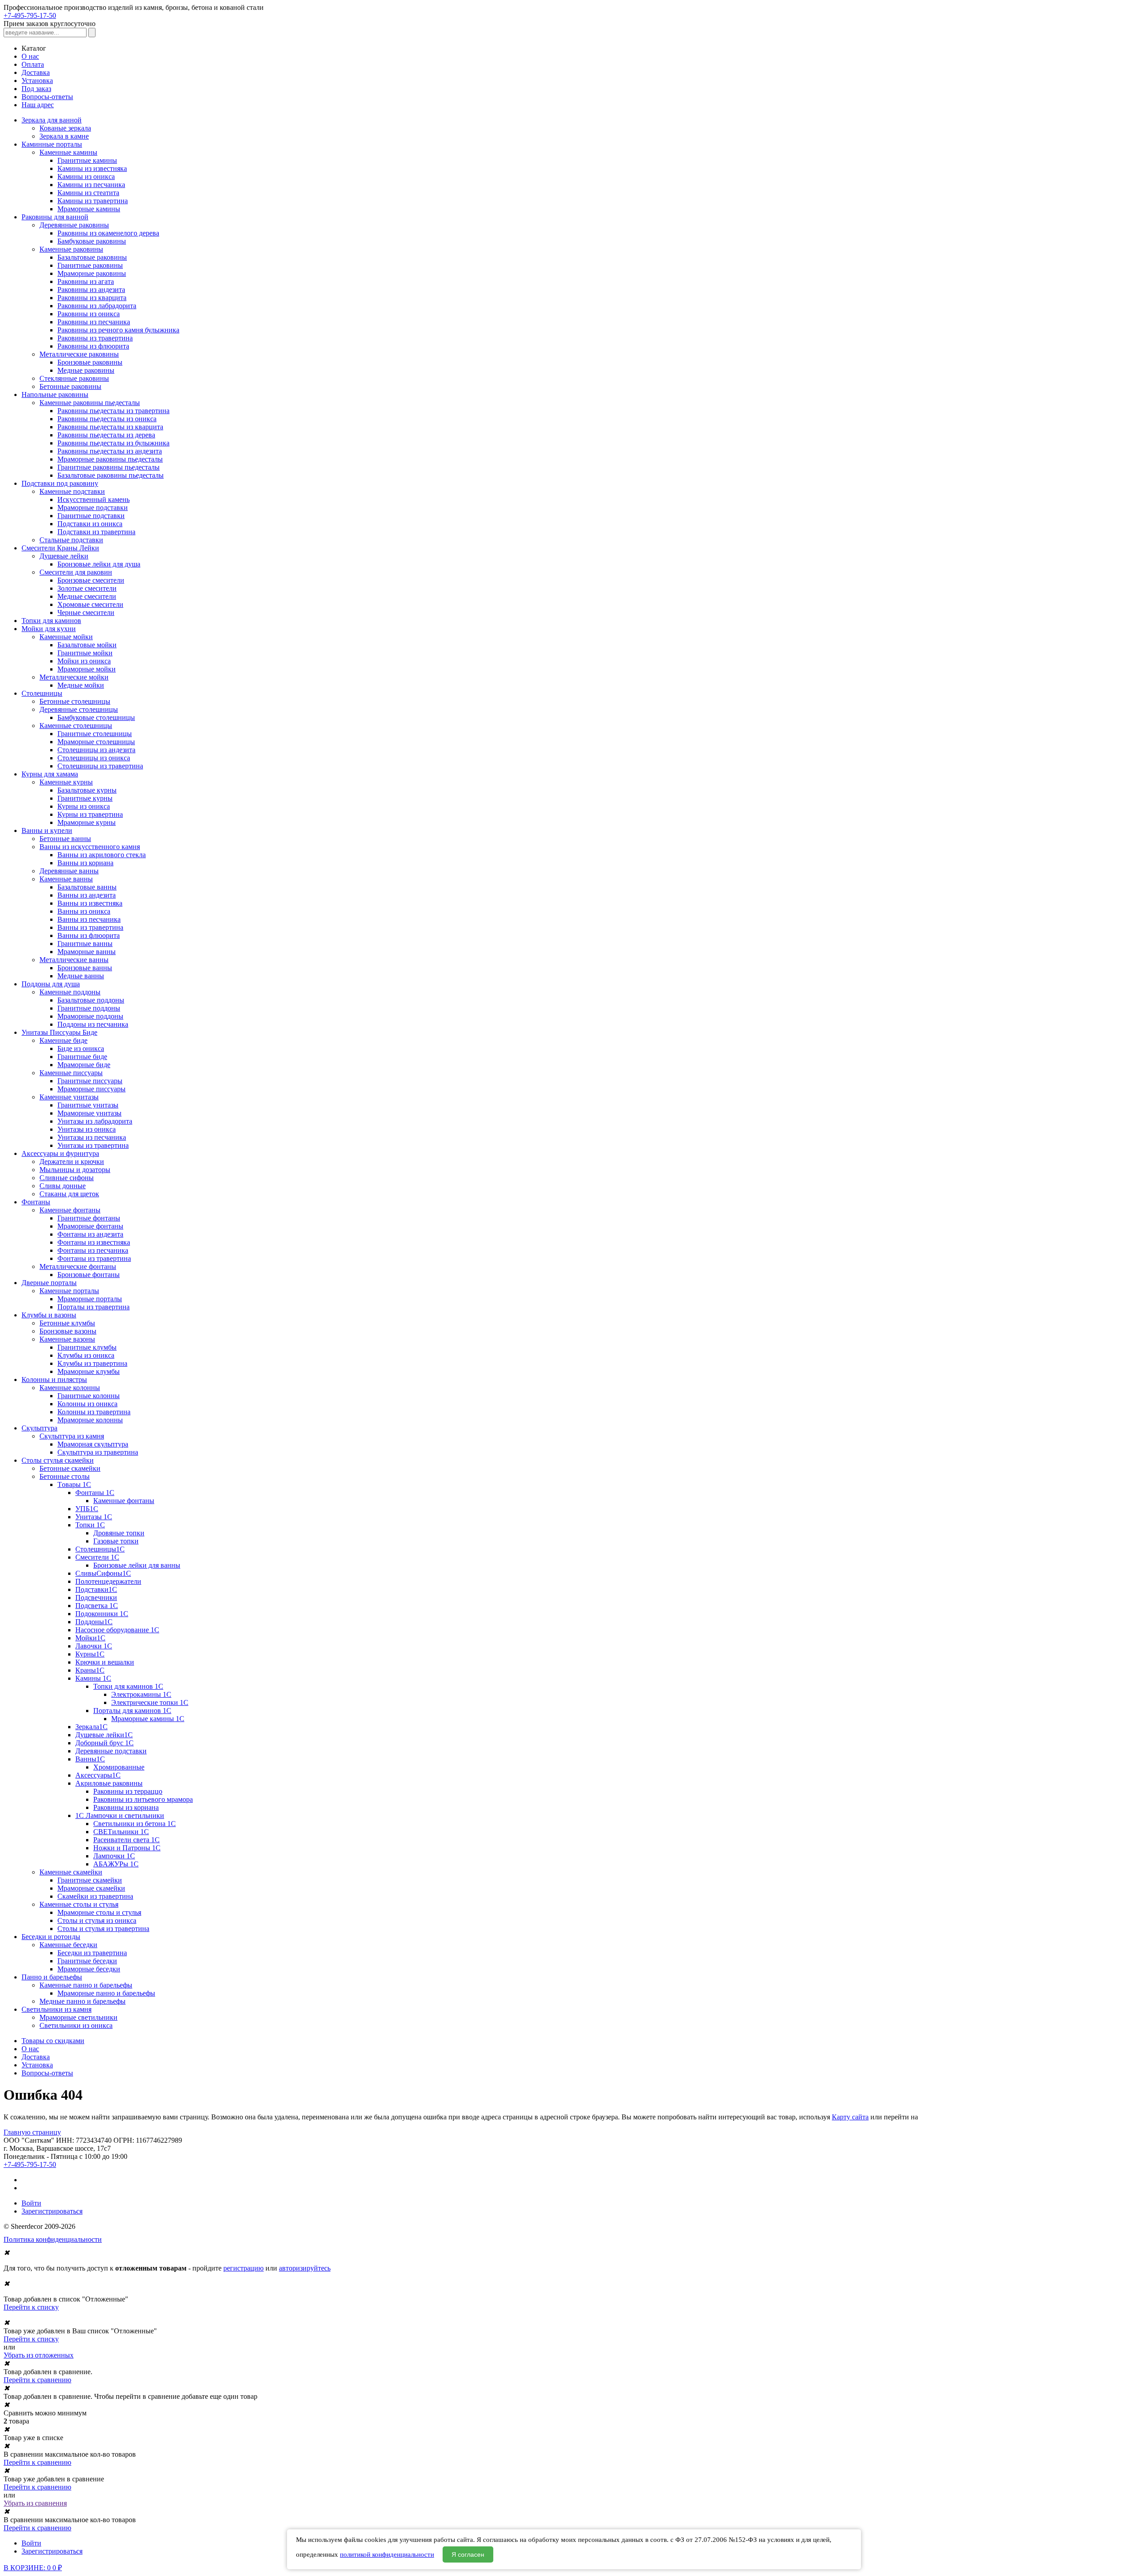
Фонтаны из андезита (90, 1234)
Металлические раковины (79, 354)
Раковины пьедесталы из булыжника (113, 443)
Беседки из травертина (92, 1953)
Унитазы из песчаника (92, 1137)
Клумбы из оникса (86, 1355)
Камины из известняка (92, 168)
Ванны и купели (47, 830)
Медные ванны (81, 976)
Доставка (36, 72)
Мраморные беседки (89, 1969)
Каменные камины (68, 152)
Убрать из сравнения (35, 2503)
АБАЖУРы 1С (116, 1864)
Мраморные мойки (87, 669)
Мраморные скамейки (91, 1888)
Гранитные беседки (87, 1961)
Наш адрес (38, 105)
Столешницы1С (100, 1549)
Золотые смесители (87, 588)
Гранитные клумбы (87, 1347)
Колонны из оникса (87, 1404)
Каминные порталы (52, 144)
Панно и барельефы (52, 1977)
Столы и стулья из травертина (103, 1929)
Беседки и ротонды (51, 1937)
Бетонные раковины (70, 386)
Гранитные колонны (89, 1396)
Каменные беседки (68, 1945)
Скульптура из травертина (98, 1452)
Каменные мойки (66, 637)
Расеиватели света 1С (126, 1840)
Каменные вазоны (67, 1339)
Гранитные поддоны (89, 1008)
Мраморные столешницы (96, 742)
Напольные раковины (55, 394)
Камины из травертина (93, 201)
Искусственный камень (93, 499)
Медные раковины (86, 370)
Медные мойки (81, 685)
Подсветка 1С (97, 1606)
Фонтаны (36, 1202)
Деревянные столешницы (79, 709)
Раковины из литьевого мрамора (143, 1799)
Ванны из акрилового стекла (102, 855)
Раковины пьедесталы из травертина (113, 411)
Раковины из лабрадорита (97, 306)
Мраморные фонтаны (90, 1226)
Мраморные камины (89, 209)
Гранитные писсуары (90, 1081)
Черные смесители (86, 612)
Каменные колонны (70, 1388)
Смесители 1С (97, 1557)
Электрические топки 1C (150, 1702)
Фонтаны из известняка (94, 1242)
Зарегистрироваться (52, 2211)
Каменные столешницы (76, 726)
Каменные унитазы (69, 1097)
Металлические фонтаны (78, 1266)
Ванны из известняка (90, 903)
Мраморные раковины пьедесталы (110, 459)
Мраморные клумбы (89, 1371)
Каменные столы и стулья (79, 1904)
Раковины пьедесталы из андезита (110, 451)
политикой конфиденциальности (387, 2554)
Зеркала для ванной (52, 120)
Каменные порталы (69, 1291)
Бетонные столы (65, 1476)
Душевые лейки (64, 556)
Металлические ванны (74, 960)
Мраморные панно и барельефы (106, 1993)
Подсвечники (96, 1597)
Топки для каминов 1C (128, 1686)
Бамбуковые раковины (92, 241)
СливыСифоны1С (103, 1573)
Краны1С (90, 1670)
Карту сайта (850, 2117)
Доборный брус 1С (104, 1743)
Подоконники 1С (102, 1614)
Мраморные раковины (92, 273)
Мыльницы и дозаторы (75, 1170)
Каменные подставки (72, 491)
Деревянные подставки (111, 1751)
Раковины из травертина (95, 338)
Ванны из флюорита (89, 935)
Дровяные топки (119, 1533)
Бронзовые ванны (85, 968)
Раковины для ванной (55, 217)
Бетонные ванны (65, 839)
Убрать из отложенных (39, 2355)
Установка (37, 81)
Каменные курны (66, 782)
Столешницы (42, 693)
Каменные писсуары (71, 1073)
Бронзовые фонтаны (89, 1275)
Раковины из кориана (126, 1807)
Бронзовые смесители (91, 580)
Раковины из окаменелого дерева (108, 233)
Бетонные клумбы (67, 1323)
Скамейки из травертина (95, 1896)
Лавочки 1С (94, 1646)
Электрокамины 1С (141, 1694)
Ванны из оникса (84, 911)
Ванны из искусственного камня (90, 847)
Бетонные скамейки (70, 1468)
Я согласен (468, 2554)
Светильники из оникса (76, 2025)
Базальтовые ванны (87, 887)
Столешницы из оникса (94, 758)
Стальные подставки (71, 540)
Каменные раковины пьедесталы (90, 403)
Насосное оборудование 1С (117, 1630)
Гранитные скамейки (90, 1880)
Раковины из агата (86, 281)
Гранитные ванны (85, 944)
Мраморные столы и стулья (99, 1912)
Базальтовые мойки (87, 645)
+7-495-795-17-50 (30, 15)
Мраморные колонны (90, 1420)
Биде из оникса (81, 1048)
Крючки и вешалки (105, 1662)
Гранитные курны (85, 798)
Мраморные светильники (78, 2017)
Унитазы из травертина (93, 1145)
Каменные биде (63, 1040)
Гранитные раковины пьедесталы (109, 467)
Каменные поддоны (70, 992)
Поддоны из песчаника (93, 1024)
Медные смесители (87, 596)
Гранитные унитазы (88, 1105)
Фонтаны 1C (95, 1493)
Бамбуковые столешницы (96, 717)
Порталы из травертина (93, 1307)
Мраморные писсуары (91, 1089)
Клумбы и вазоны (49, 1315)
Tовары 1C (74, 1484)
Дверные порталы (49, 1283)
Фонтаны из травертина (94, 1258)
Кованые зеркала (65, 128)
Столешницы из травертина (100, 766)
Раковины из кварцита (92, 298)
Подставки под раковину (60, 483)
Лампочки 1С (114, 1856)
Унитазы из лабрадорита (95, 1121)
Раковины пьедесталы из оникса (107, 419)
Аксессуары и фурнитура (60, 1153)
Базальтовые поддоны (91, 1000)
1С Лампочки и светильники (120, 1815)
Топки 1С (90, 1525)
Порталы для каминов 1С (132, 1711)
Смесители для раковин (76, 572)
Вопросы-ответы (47, 97)
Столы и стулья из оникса (97, 1920)
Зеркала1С (91, 1727)
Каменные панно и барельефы (86, 1985)
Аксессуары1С (98, 1775)
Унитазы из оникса (87, 1129)
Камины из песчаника (91, 185)
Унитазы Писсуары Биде (59, 1032)
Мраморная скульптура (93, 1444)
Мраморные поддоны (90, 1016)
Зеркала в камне (64, 136)
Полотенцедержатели (108, 1581)
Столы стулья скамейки (58, 1460)
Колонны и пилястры (54, 1380)
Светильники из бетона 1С (135, 1824)
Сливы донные (63, 1186)
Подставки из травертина (96, 532)
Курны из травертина (90, 814)
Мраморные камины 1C (148, 1719)
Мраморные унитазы (89, 1113)
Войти (31, 2203)
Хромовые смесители (90, 604)
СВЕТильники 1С (121, 1832)
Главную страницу (32, 2132)
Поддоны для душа (51, 984)
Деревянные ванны (69, 871)
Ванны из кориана (85, 863)
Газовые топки (116, 1541)
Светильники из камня (57, 2009)
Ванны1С (90, 1759)
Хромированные (119, 1767)
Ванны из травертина (90, 927)
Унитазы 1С (94, 1517)
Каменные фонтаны (70, 1210)
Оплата (33, 64)
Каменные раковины (71, 249)
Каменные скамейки (71, 1872)
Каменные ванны (66, 879)
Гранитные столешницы (95, 734)
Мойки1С (90, 1638)
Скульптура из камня (72, 1436)
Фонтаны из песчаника (93, 1250)
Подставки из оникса (90, 524)
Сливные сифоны (67, 1178)
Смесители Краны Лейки (60, 548)
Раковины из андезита (91, 290)
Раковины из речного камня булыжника (118, 330)
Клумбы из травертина (92, 1363)
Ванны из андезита (87, 895)
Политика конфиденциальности (53, 2239)
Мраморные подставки (93, 508)
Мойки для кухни (49, 629)
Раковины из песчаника (94, 322)
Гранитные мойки (85, 653)
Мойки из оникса (84, 661)
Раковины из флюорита (93, 346)
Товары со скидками (53, 2041)
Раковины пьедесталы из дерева (106, 435)
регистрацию (244, 2268)
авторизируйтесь (305, 2268)
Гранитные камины (87, 160)
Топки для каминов (51, 621)
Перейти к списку (31, 2307)
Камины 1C (93, 1678)
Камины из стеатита (88, 193)
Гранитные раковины (90, 265)
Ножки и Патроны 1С (127, 1848)
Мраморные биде (84, 1065)
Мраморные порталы (90, 1299)
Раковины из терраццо (128, 1791)
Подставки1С (96, 1589)
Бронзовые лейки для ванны (137, 1565)
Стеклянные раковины (74, 378)
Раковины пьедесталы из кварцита (110, 427)
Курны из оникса (84, 806)
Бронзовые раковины (90, 362)
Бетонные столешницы (75, 701)
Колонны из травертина (94, 1412)
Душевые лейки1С (104, 1735)
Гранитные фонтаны (89, 1218)
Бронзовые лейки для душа (99, 564)
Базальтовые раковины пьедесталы (111, 475)
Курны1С (90, 1654)
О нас (30, 56)
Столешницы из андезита (96, 750)
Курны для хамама (50, 774)
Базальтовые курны (87, 790)
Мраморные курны (87, 822)
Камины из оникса (86, 177)
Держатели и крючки (72, 1162)
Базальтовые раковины (92, 257)
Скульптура (39, 1428)
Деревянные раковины (74, 225)
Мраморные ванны (87, 952)
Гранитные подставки (91, 516)
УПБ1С (87, 1509)
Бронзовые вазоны (68, 1331)
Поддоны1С (94, 1622)
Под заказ (36, 89)
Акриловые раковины (109, 1783)
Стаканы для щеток (69, 1194)
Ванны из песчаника (89, 919)
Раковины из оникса (89, 314)
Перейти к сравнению (37, 2380)
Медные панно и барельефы (83, 2001)
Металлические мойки (74, 677)
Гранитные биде (82, 1057)
